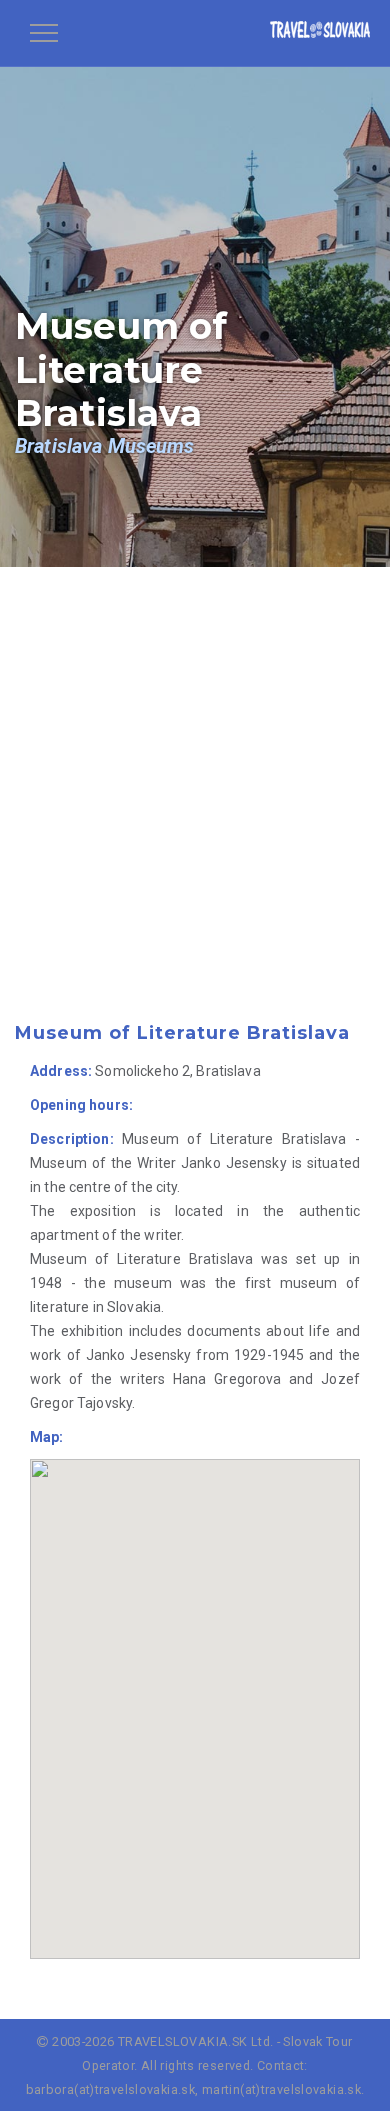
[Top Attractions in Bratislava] (320, 33)
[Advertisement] (195, 822)
